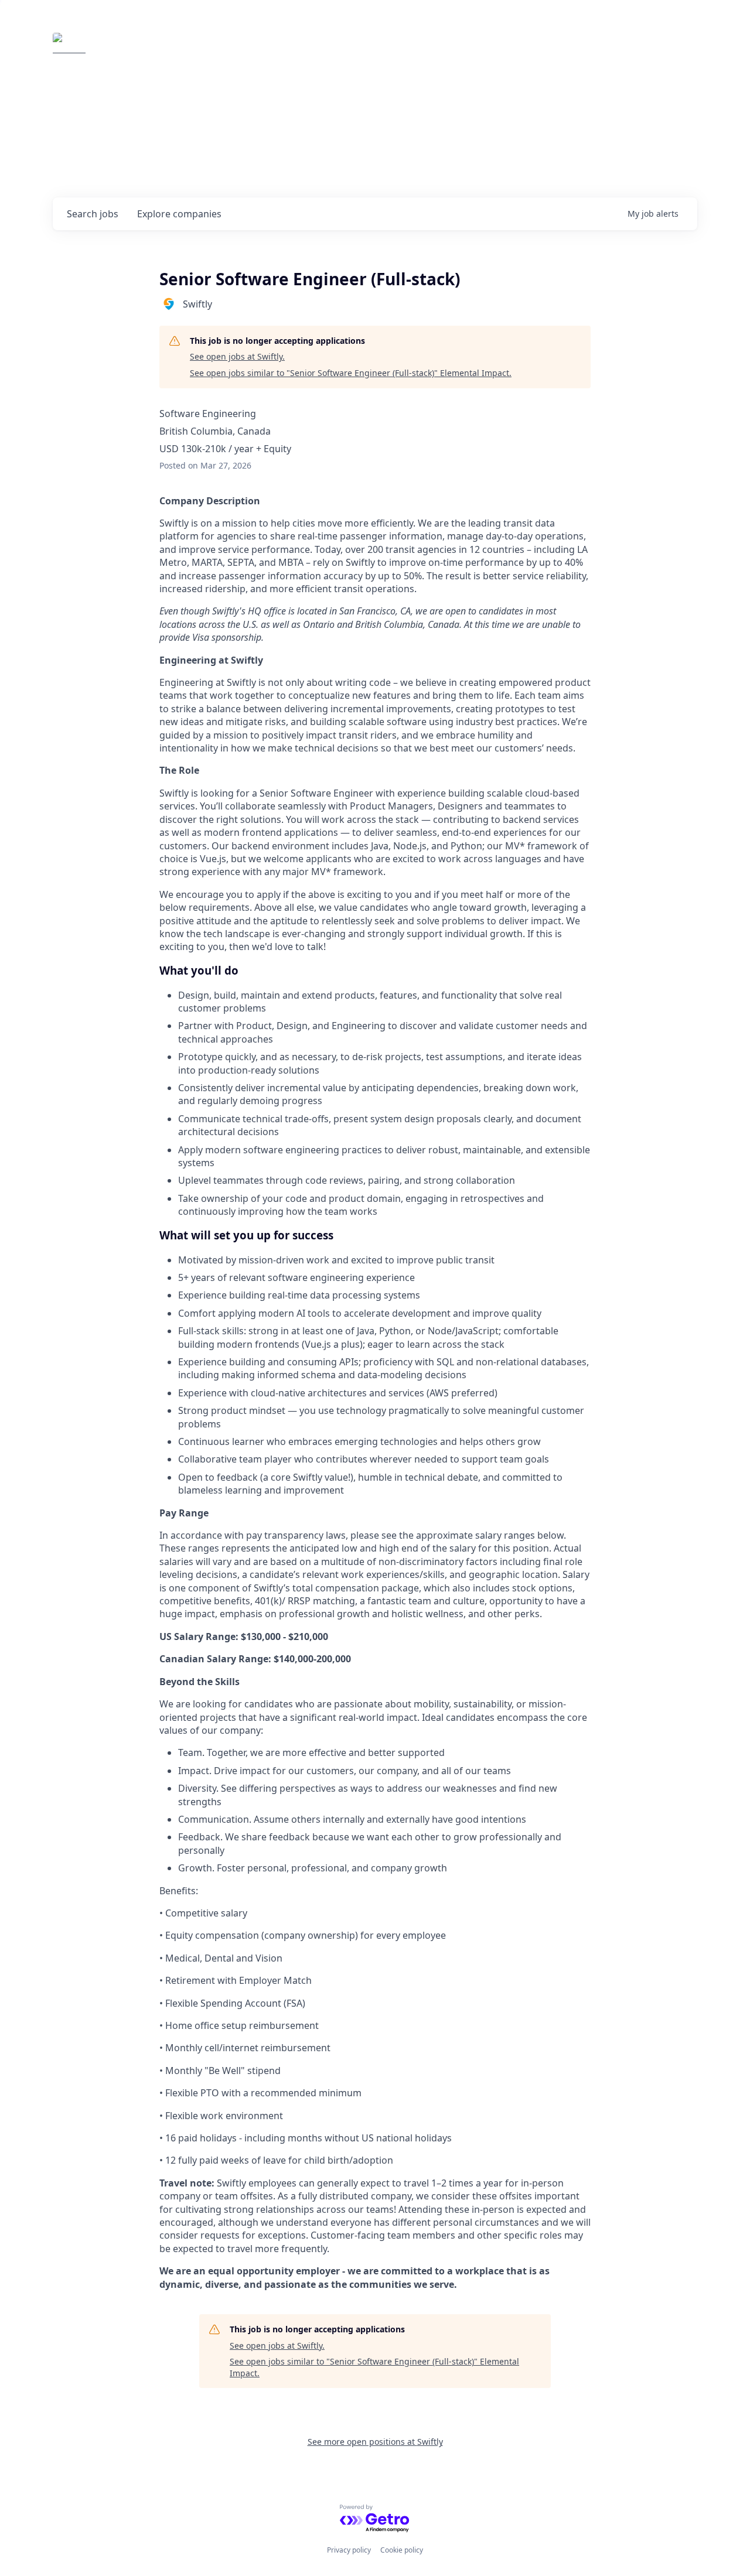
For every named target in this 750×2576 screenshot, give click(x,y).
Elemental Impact (162, 49)
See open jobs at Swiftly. (237, 356)
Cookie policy (402, 2550)
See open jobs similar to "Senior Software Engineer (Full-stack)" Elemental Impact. (351, 373)
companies (179, 214)
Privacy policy (349, 2550)
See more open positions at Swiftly (375, 2442)
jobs (93, 214)
